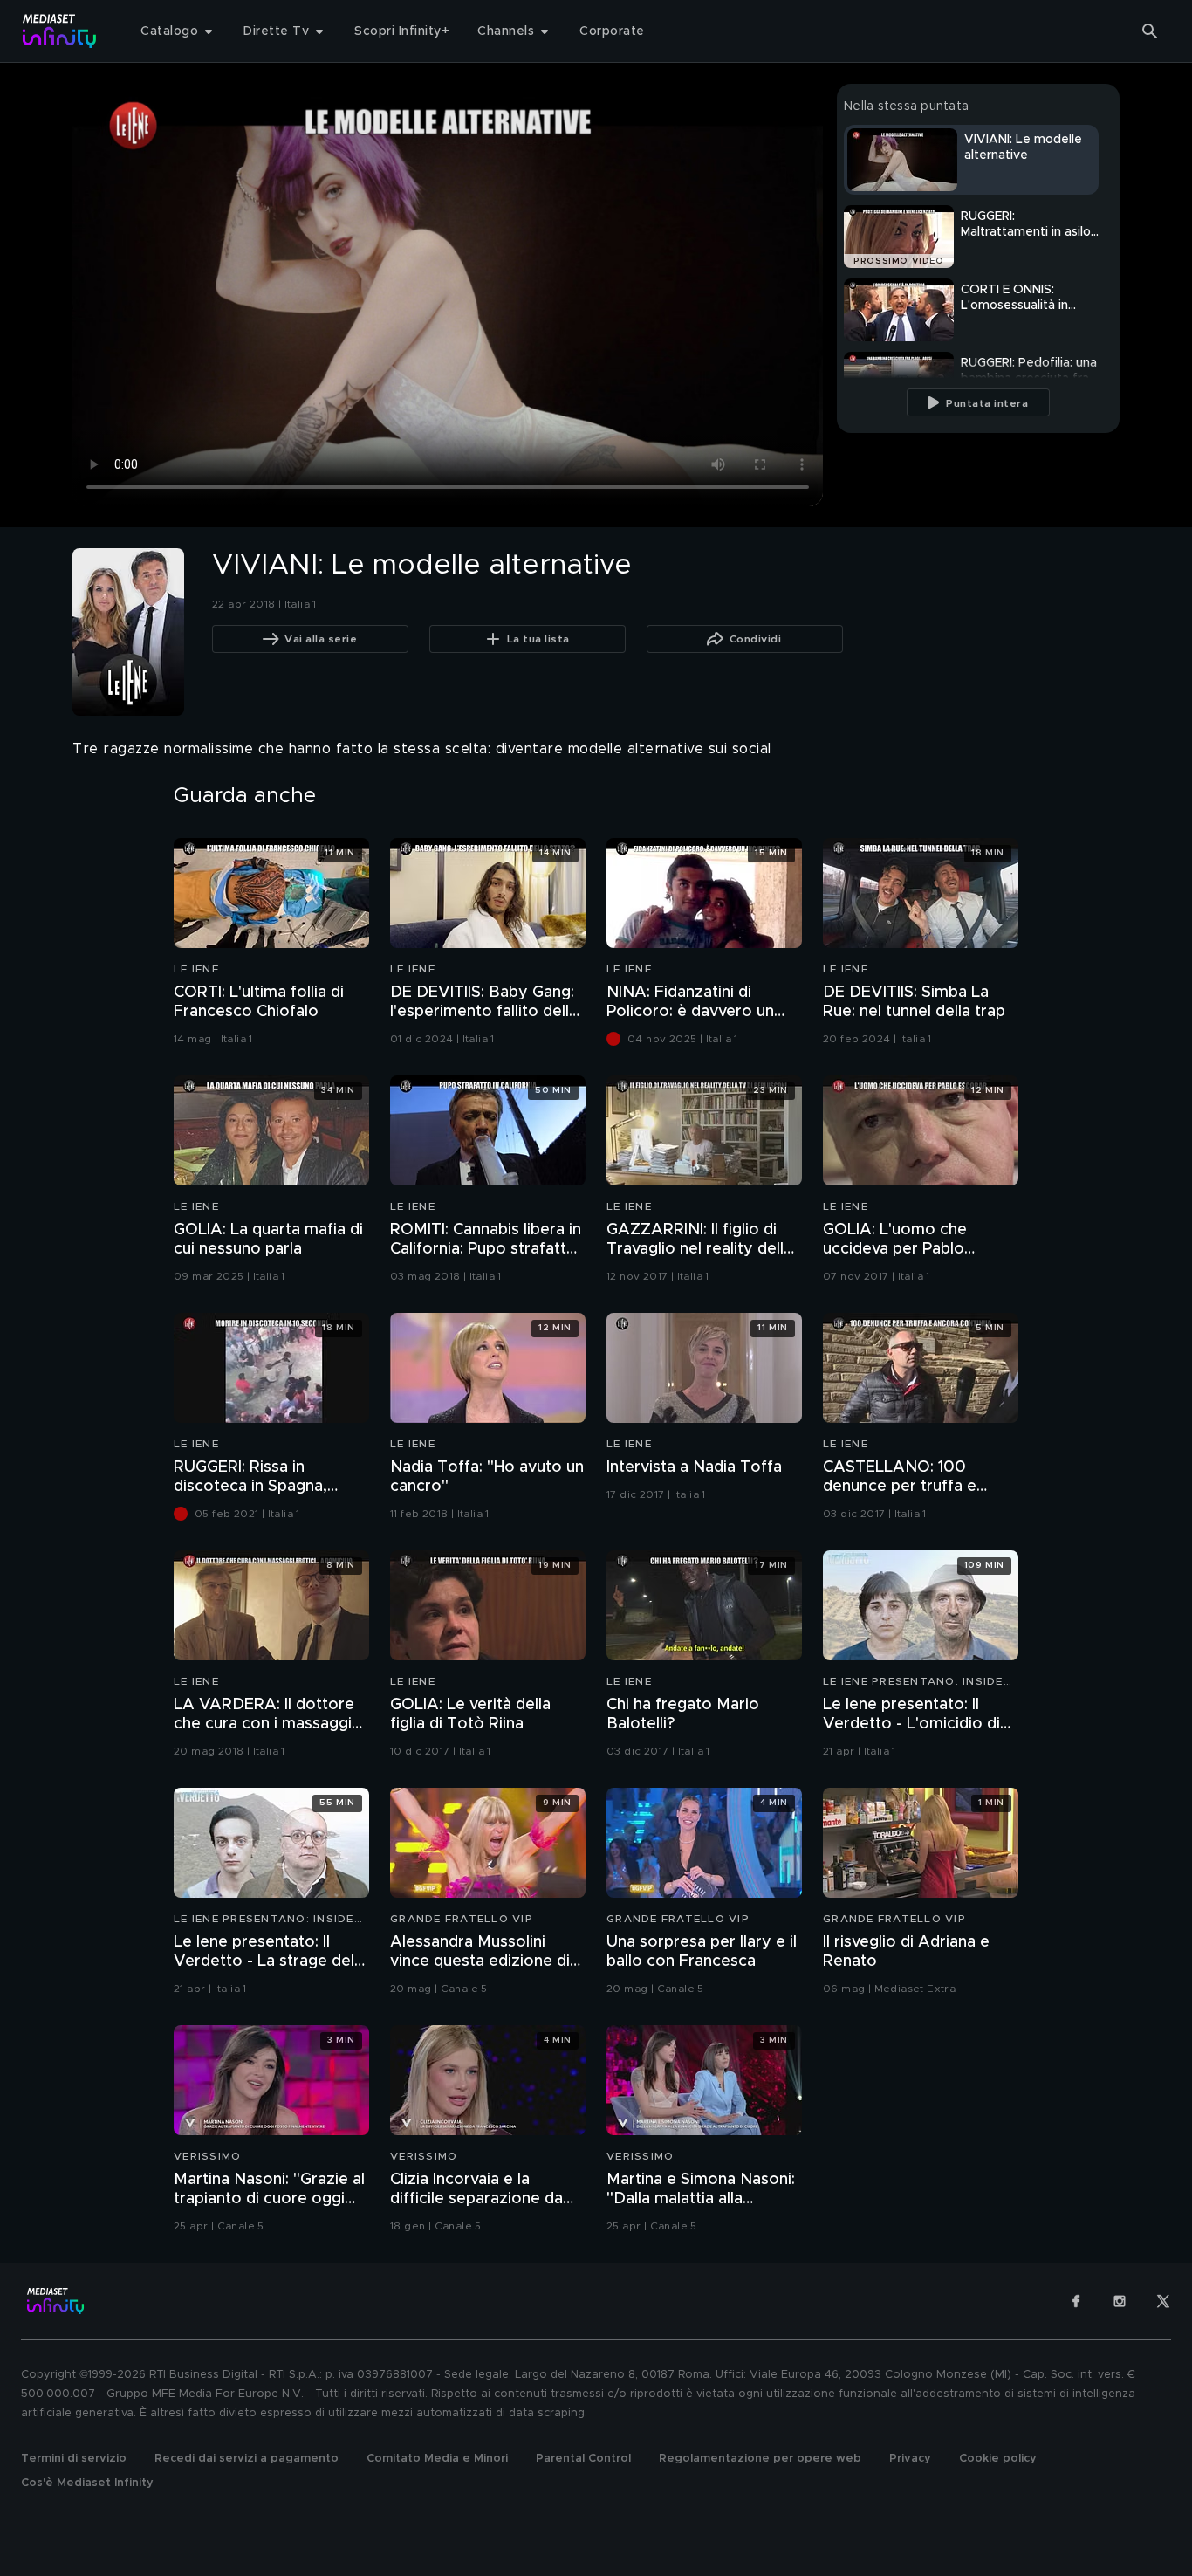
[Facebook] (1076, 2301)
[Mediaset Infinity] (60, 31)
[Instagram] (1120, 2301)
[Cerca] (1150, 31)
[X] (1163, 2301)
